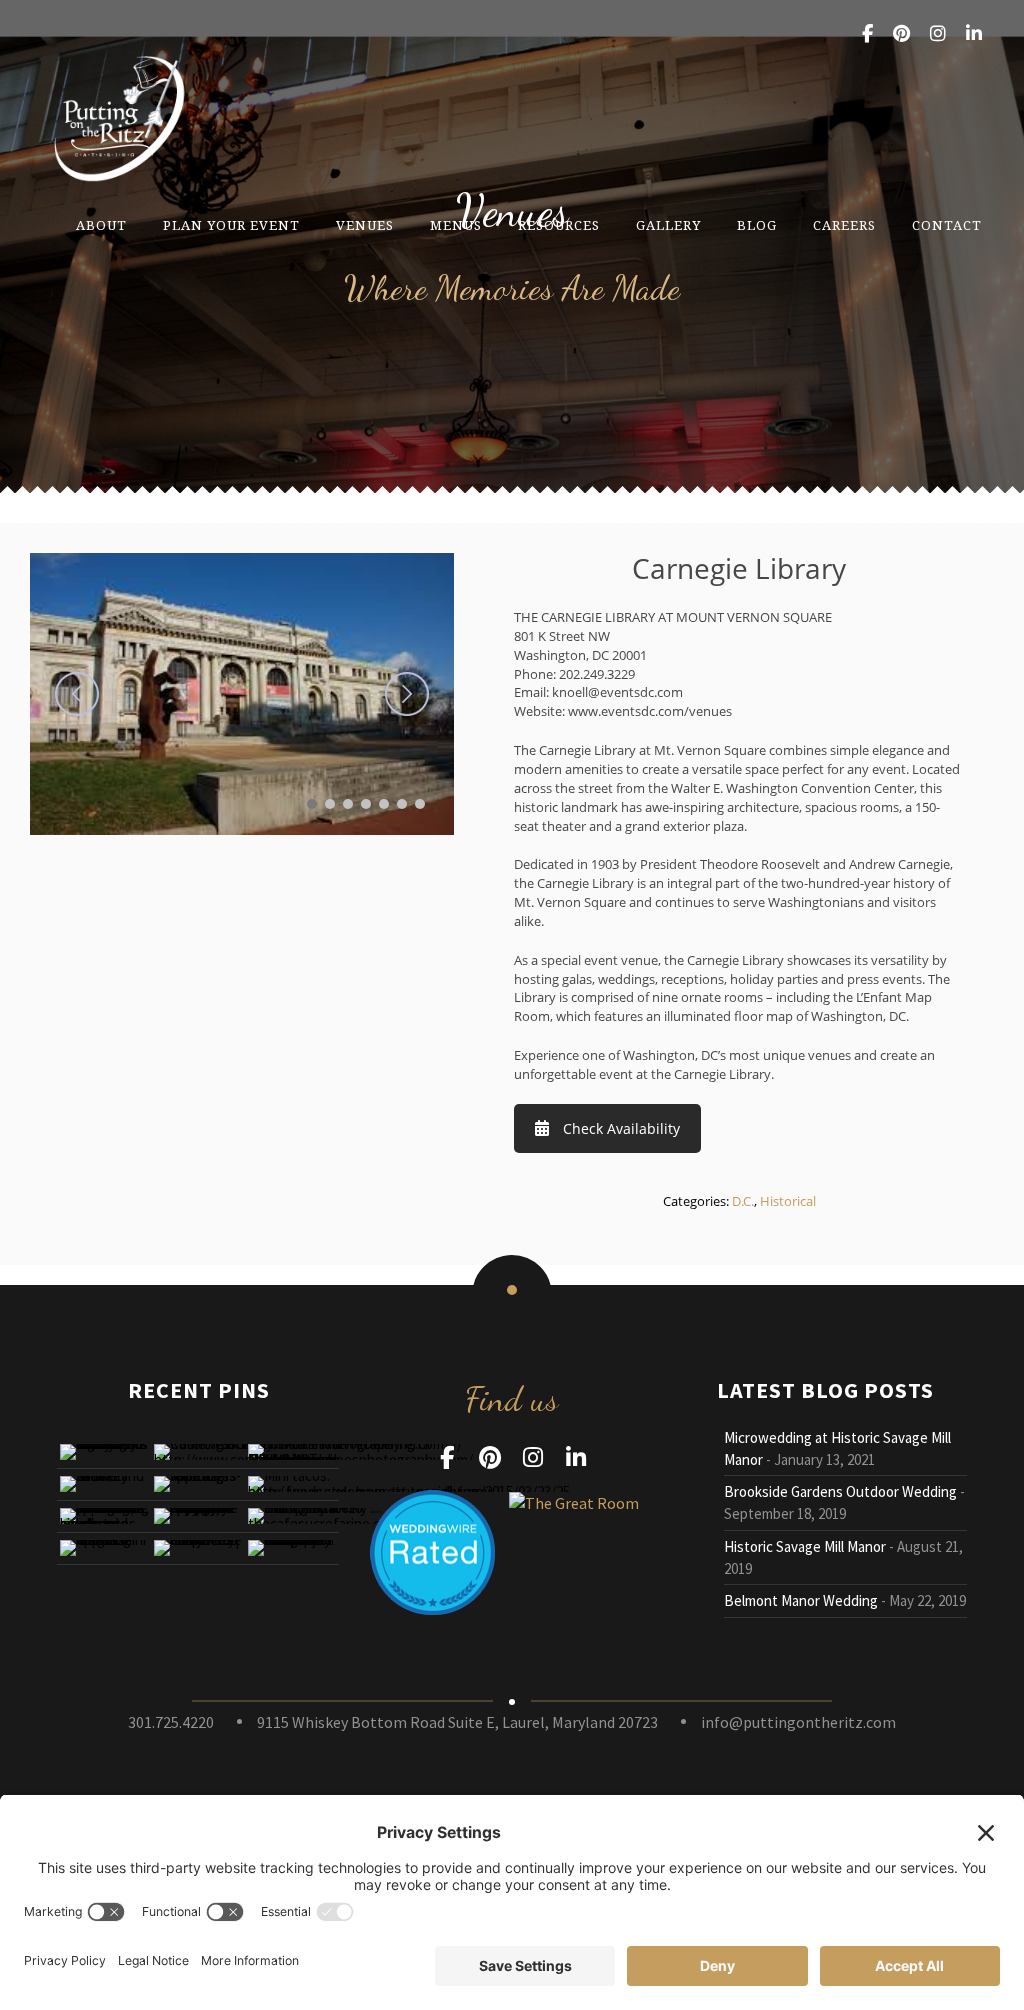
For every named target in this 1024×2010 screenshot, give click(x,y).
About (101, 225)
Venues (365, 225)
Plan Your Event (231, 225)
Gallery (668, 225)
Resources (559, 225)
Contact (947, 225)
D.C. (743, 1201)
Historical (788, 1201)
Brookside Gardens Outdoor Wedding (840, 1491)
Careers (844, 225)
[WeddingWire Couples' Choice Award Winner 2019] (574, 1501)
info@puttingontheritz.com (798, 1722)
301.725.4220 (171, 1722)
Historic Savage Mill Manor (805, 1546)
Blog (757, 225)
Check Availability (621, 1128)
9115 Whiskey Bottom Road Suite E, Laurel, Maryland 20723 (457, 1722)
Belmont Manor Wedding (801, 1600)
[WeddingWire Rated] (432, 1550)
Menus (456, 225)
